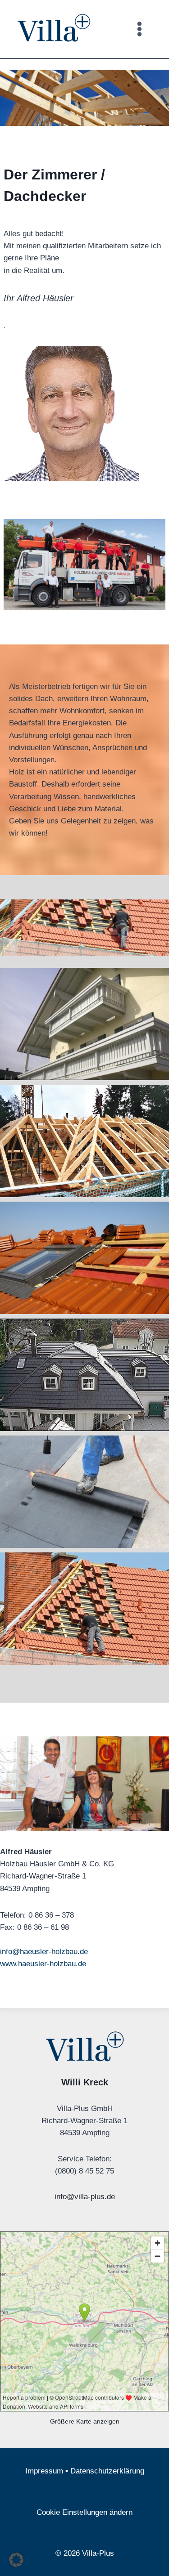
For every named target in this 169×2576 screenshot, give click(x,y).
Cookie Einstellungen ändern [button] (84, 2512)
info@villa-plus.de (85, 2197)
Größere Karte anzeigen (85, 2422)
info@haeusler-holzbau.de (44, 1952)
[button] (16, 2560)
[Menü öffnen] (139, 29)
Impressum (44, 2471)
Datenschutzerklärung (107, 2471)
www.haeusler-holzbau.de (43, 1964)
